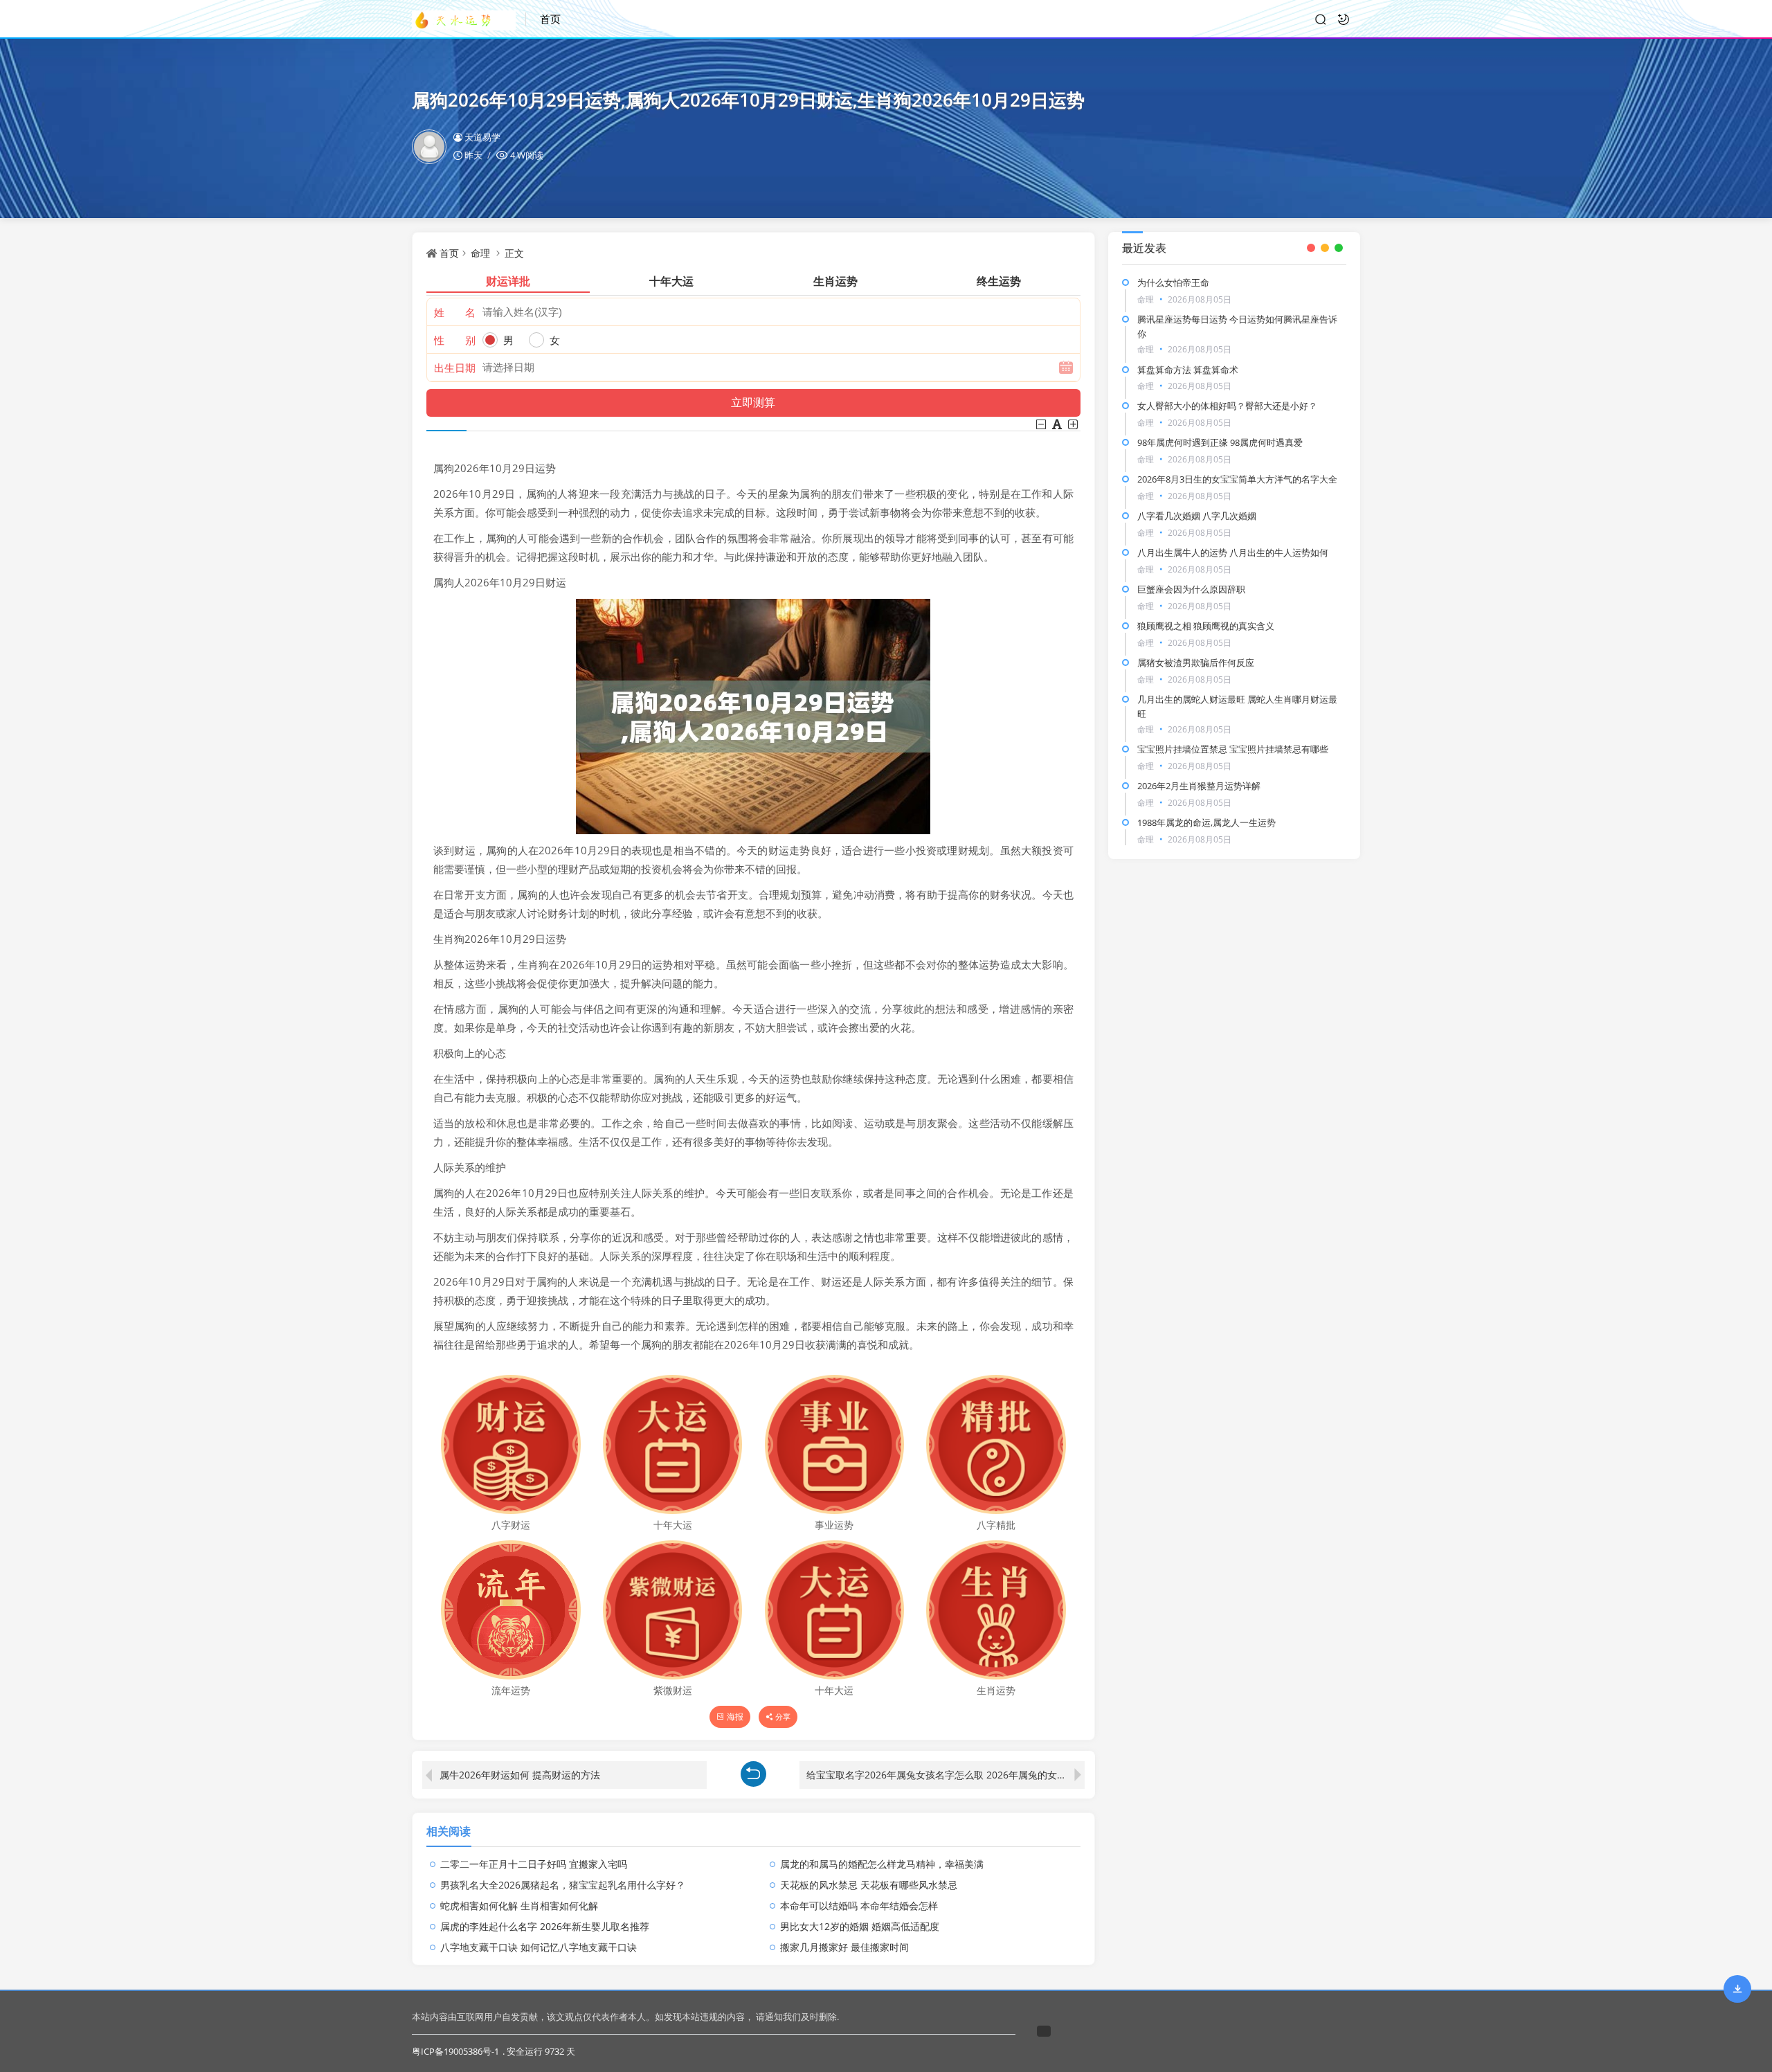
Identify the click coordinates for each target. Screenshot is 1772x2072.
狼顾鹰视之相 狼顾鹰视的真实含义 (1206, 626)
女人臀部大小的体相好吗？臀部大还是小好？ (1227, 406)
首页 (550, 19)
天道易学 (482, 137)
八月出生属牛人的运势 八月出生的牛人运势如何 (1233, 552)
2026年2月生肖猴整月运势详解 (1199, 786)
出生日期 (455, 368)
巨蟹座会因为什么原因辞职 (1191, 589)
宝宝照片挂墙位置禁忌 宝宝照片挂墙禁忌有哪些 (1233, 749)
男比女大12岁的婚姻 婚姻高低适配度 (860, 1926)
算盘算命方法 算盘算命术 (1188, 370)
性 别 (455, 340)
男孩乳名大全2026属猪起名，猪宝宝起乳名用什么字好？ (563, 1885)
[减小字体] (1042, 424)
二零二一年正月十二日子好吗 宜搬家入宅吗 (534, 1864)
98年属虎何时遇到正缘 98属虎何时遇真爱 (1220, 442)
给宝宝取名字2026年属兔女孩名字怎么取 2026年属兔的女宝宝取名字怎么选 (945, 1775)
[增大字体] (1074, 424)
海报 (735, 1717)
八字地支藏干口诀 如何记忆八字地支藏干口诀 (539, 1947)
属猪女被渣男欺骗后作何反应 (1196, 663)
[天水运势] (469, 19)
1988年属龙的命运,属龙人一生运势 (1206, 822)
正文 (514, 253)
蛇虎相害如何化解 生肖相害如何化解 (519, 1906)
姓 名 (455, 312)
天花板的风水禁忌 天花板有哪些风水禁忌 (869, 1885)
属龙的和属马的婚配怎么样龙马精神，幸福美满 (882, 1864)
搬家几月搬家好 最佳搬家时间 (844, 1947)
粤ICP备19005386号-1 (455, 2051)
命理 (480, 253)
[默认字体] (1058, 424)
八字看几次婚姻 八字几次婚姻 (1197, 516)
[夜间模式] (1344, 19)
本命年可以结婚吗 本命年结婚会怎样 (859, 1906)
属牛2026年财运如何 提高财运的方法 (520, 1775)
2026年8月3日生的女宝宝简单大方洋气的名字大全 (1237, 479)
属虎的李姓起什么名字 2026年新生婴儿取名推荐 (545, 1926)
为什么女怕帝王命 (1173, 282)
